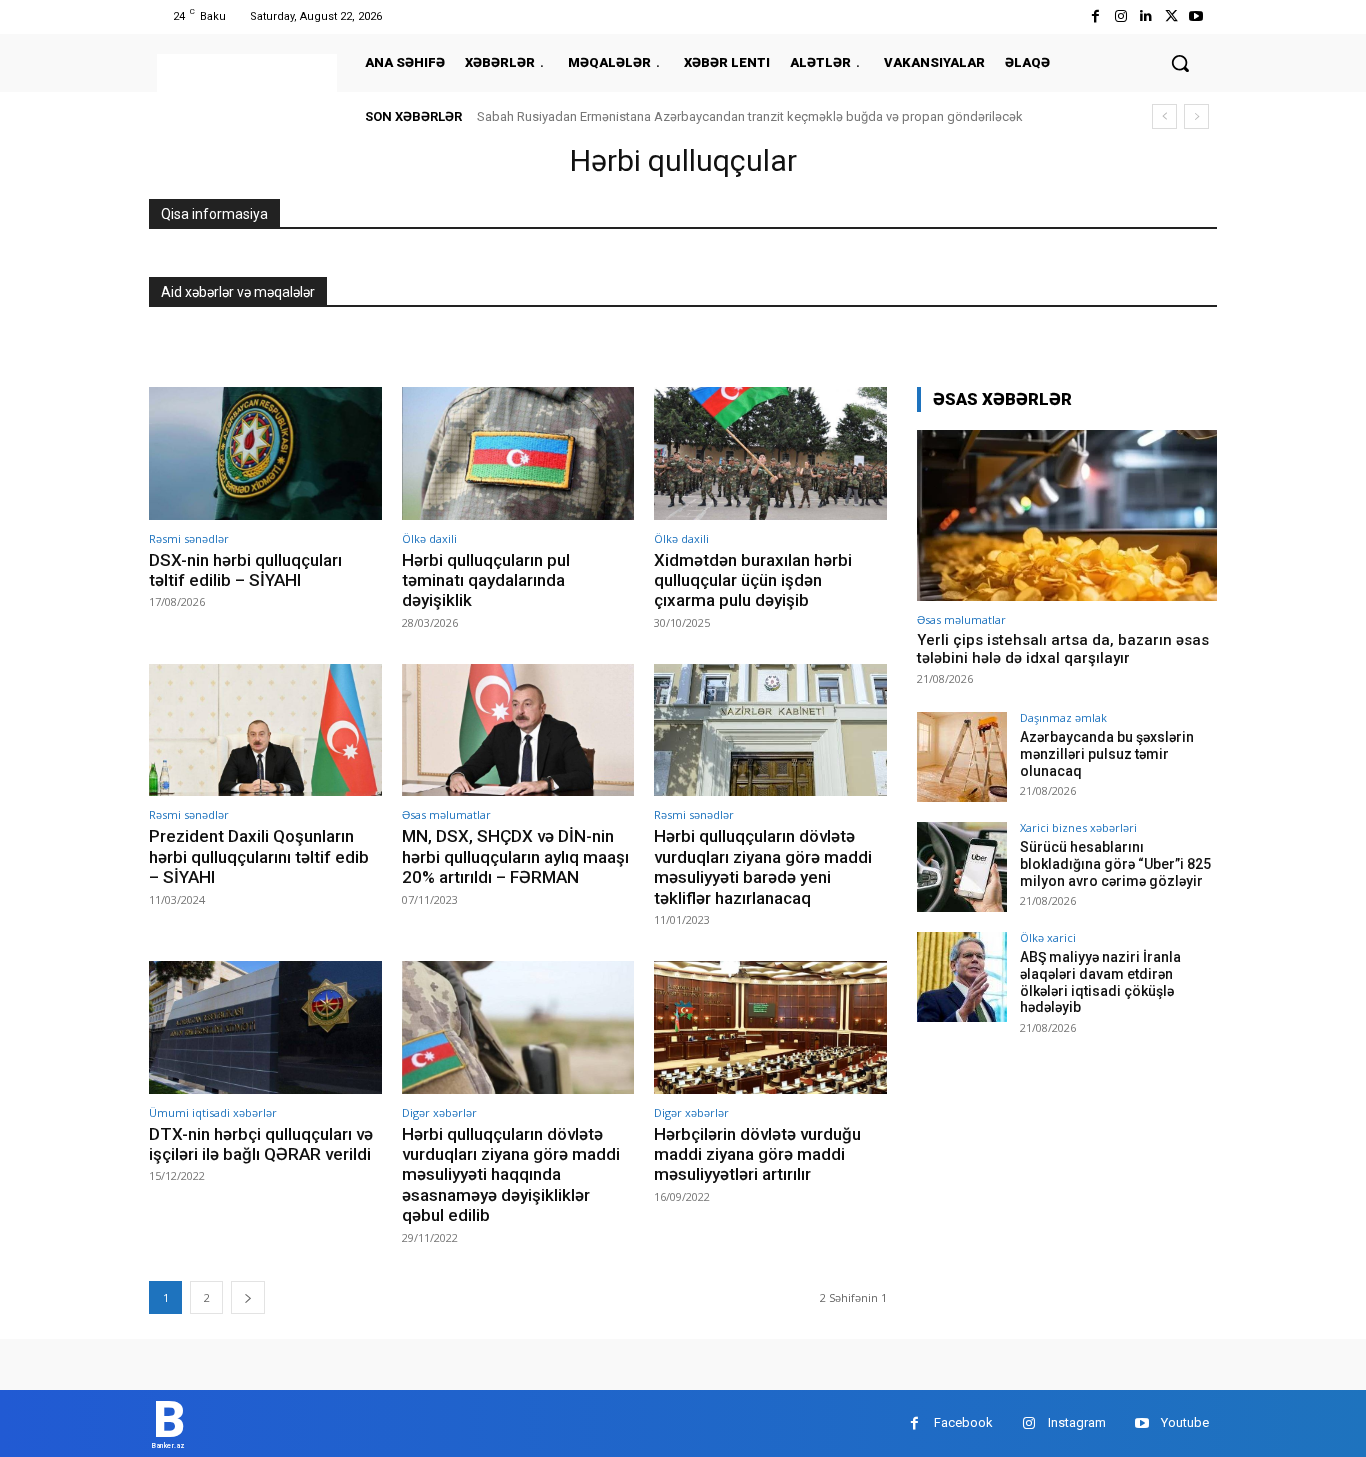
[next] (1196, 116)
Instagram (1077, 1422)
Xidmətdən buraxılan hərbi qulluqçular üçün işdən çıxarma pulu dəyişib (753, 580)
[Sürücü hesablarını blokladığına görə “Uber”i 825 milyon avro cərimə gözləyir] (962, 867)
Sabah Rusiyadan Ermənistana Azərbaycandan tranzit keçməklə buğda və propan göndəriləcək (750, 116)
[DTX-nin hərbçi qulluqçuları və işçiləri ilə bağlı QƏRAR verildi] (265, 1027)
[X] (1171, 16)
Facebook (963, 1422)
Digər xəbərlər (439, 1112)
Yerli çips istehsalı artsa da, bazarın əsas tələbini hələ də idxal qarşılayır (1063, 649)
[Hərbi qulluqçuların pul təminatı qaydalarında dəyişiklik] (518, 453)
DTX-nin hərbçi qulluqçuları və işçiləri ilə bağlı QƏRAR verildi (261, 1144)
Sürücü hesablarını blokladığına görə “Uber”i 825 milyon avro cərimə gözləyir (1115, 864)
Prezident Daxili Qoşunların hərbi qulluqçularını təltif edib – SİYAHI (259, 856)
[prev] (1164, 116)
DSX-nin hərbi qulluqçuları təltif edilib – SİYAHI (245, 570)
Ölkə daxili (429, 538)
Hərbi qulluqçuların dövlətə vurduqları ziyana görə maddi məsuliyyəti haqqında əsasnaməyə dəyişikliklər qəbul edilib (511, 1175)
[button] (1180, 63)
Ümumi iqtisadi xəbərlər (213, 1112)
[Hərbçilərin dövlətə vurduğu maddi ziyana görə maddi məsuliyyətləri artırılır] (770, 1027)
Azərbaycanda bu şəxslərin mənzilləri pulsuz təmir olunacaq (1107, 754)
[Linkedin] (1145, 16)
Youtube (1185, 1422)
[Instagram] (1120, 16)
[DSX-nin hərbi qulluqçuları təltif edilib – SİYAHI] (265, 453)
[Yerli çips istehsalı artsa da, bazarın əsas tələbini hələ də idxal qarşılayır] (1067, 515)
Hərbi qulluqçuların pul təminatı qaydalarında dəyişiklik (486, 580)
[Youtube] (1196, 16)
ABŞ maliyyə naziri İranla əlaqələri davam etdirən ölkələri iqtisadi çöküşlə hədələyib (1100, 982)
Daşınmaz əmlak (1063, 717)
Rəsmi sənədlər (189, 538)
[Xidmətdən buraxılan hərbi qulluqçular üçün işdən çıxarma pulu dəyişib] (770, 453)
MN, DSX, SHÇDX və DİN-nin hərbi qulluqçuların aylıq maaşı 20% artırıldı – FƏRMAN (515, 856)
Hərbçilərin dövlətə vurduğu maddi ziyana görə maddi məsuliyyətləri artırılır (757, 1154)
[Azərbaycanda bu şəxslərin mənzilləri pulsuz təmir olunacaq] (962, 757)
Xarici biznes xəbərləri (1078, 827)
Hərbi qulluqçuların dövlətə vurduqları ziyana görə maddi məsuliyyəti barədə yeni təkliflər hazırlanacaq (763, 866)
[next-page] (248, 1297)
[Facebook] (1095, 16)
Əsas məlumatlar (446, 814)
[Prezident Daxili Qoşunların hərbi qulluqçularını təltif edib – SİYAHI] (265, 730)
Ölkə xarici (1048, 937)
